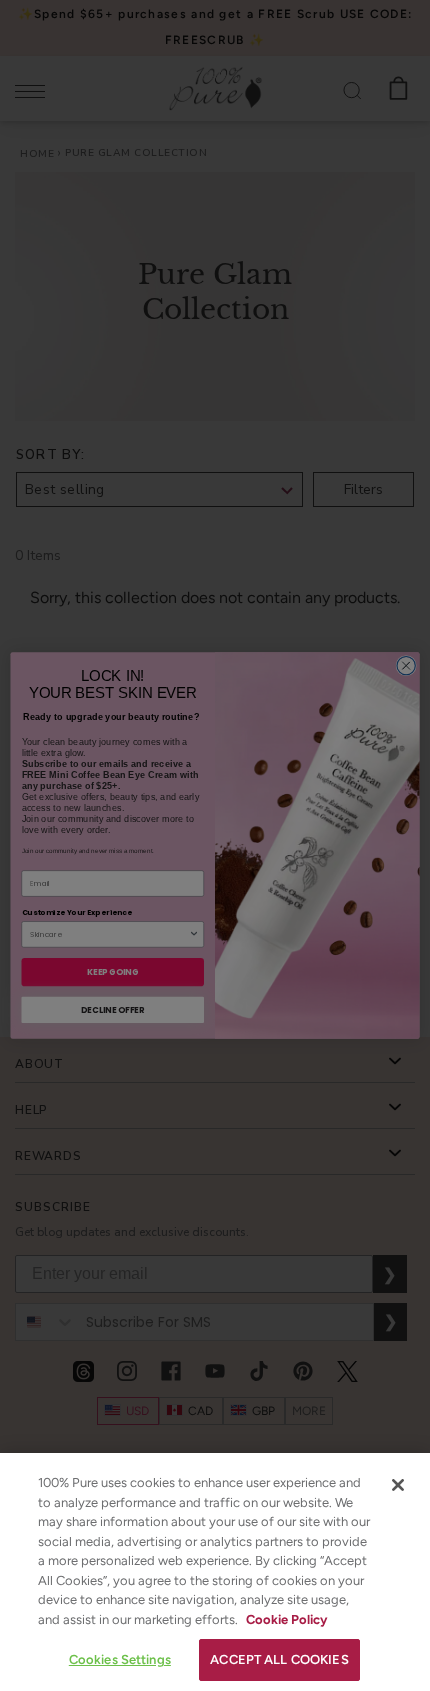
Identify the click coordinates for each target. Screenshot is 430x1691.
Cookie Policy (286, 1619)
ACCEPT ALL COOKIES (279, 1659)
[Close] (398, 1485)
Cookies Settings (120, 1659)
